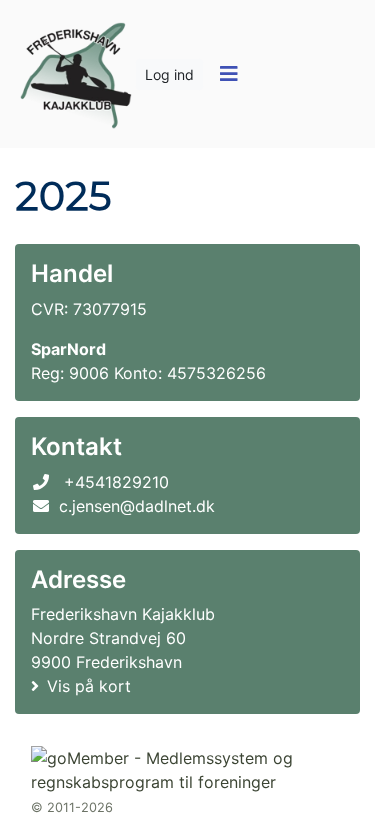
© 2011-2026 (72, 807)
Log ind (169, 74)
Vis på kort (89, 686)
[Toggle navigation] (228, 74)
